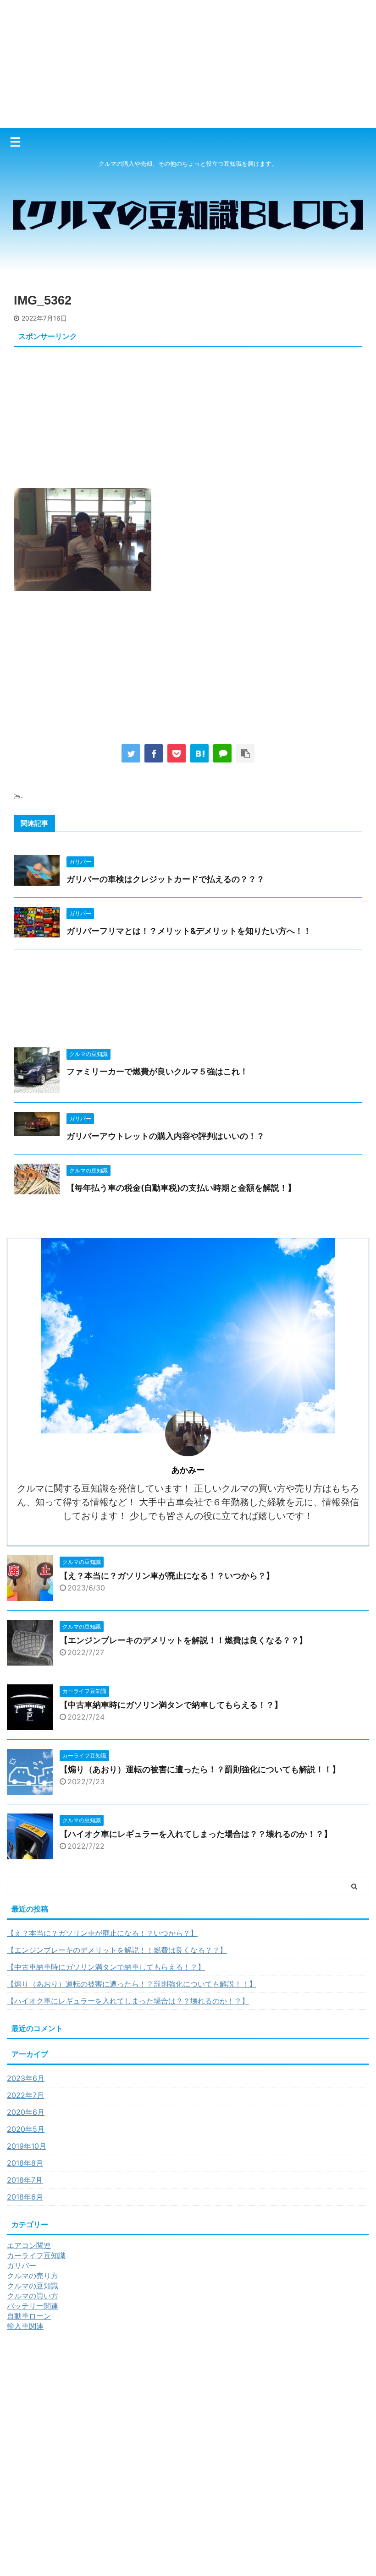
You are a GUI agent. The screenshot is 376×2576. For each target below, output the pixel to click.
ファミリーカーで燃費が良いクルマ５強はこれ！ (157, 1071)
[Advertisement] (188, 64)
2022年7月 (25, 2095)
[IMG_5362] (199, 753)
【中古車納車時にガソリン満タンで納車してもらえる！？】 (171, 1705)
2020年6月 (26, 2112)
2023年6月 (26, 2078)
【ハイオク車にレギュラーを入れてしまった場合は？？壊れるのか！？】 (196, 1834)
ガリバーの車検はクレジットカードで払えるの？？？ (166, 879)
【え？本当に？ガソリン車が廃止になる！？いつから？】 (167, 1576)
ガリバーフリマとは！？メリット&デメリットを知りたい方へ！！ (189, 931)
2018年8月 (25, 2163)
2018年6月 (25, 2197)
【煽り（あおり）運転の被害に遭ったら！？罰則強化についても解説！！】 (200, 1769)
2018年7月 (25, 2180)
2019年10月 (27, 2146)
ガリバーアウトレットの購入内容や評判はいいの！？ (166, 1136)
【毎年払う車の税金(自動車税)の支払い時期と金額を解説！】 (181, 1188)
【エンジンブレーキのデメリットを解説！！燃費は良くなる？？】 (183, 1640)
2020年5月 (26, 2129)
